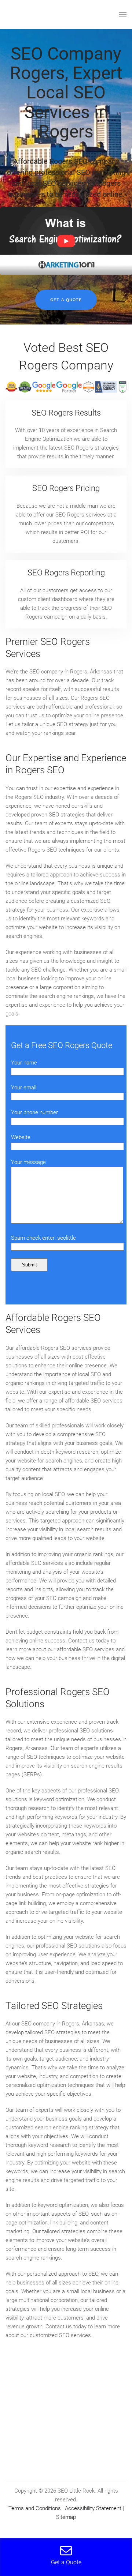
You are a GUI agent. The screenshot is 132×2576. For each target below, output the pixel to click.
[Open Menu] (123, 15)
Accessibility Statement (93, 2508)
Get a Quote (66, 300)
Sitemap (66, 2517)
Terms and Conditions (35, 2508)
